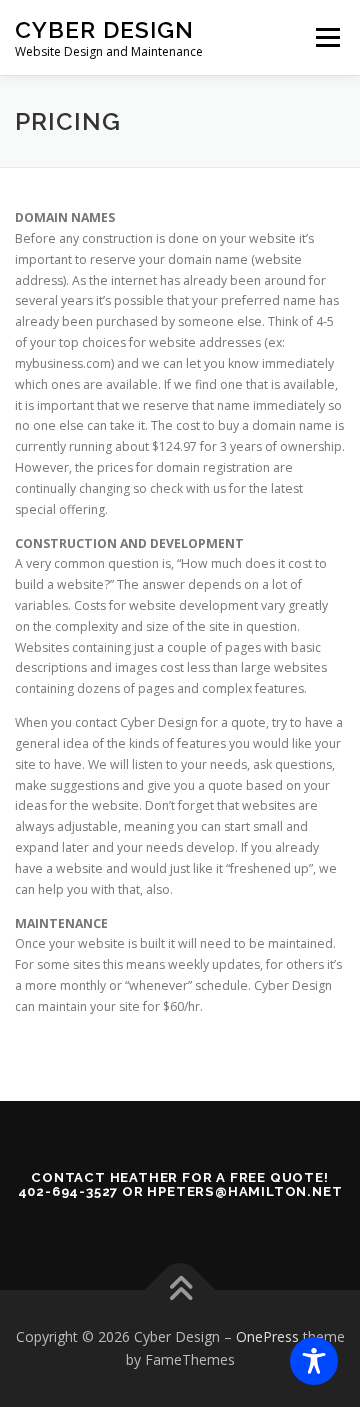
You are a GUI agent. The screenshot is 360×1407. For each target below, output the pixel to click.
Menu (326, 37)
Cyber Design (104, 29)
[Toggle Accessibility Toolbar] (314, 1361)
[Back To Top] (180, 1289)
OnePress (267, 1336)
